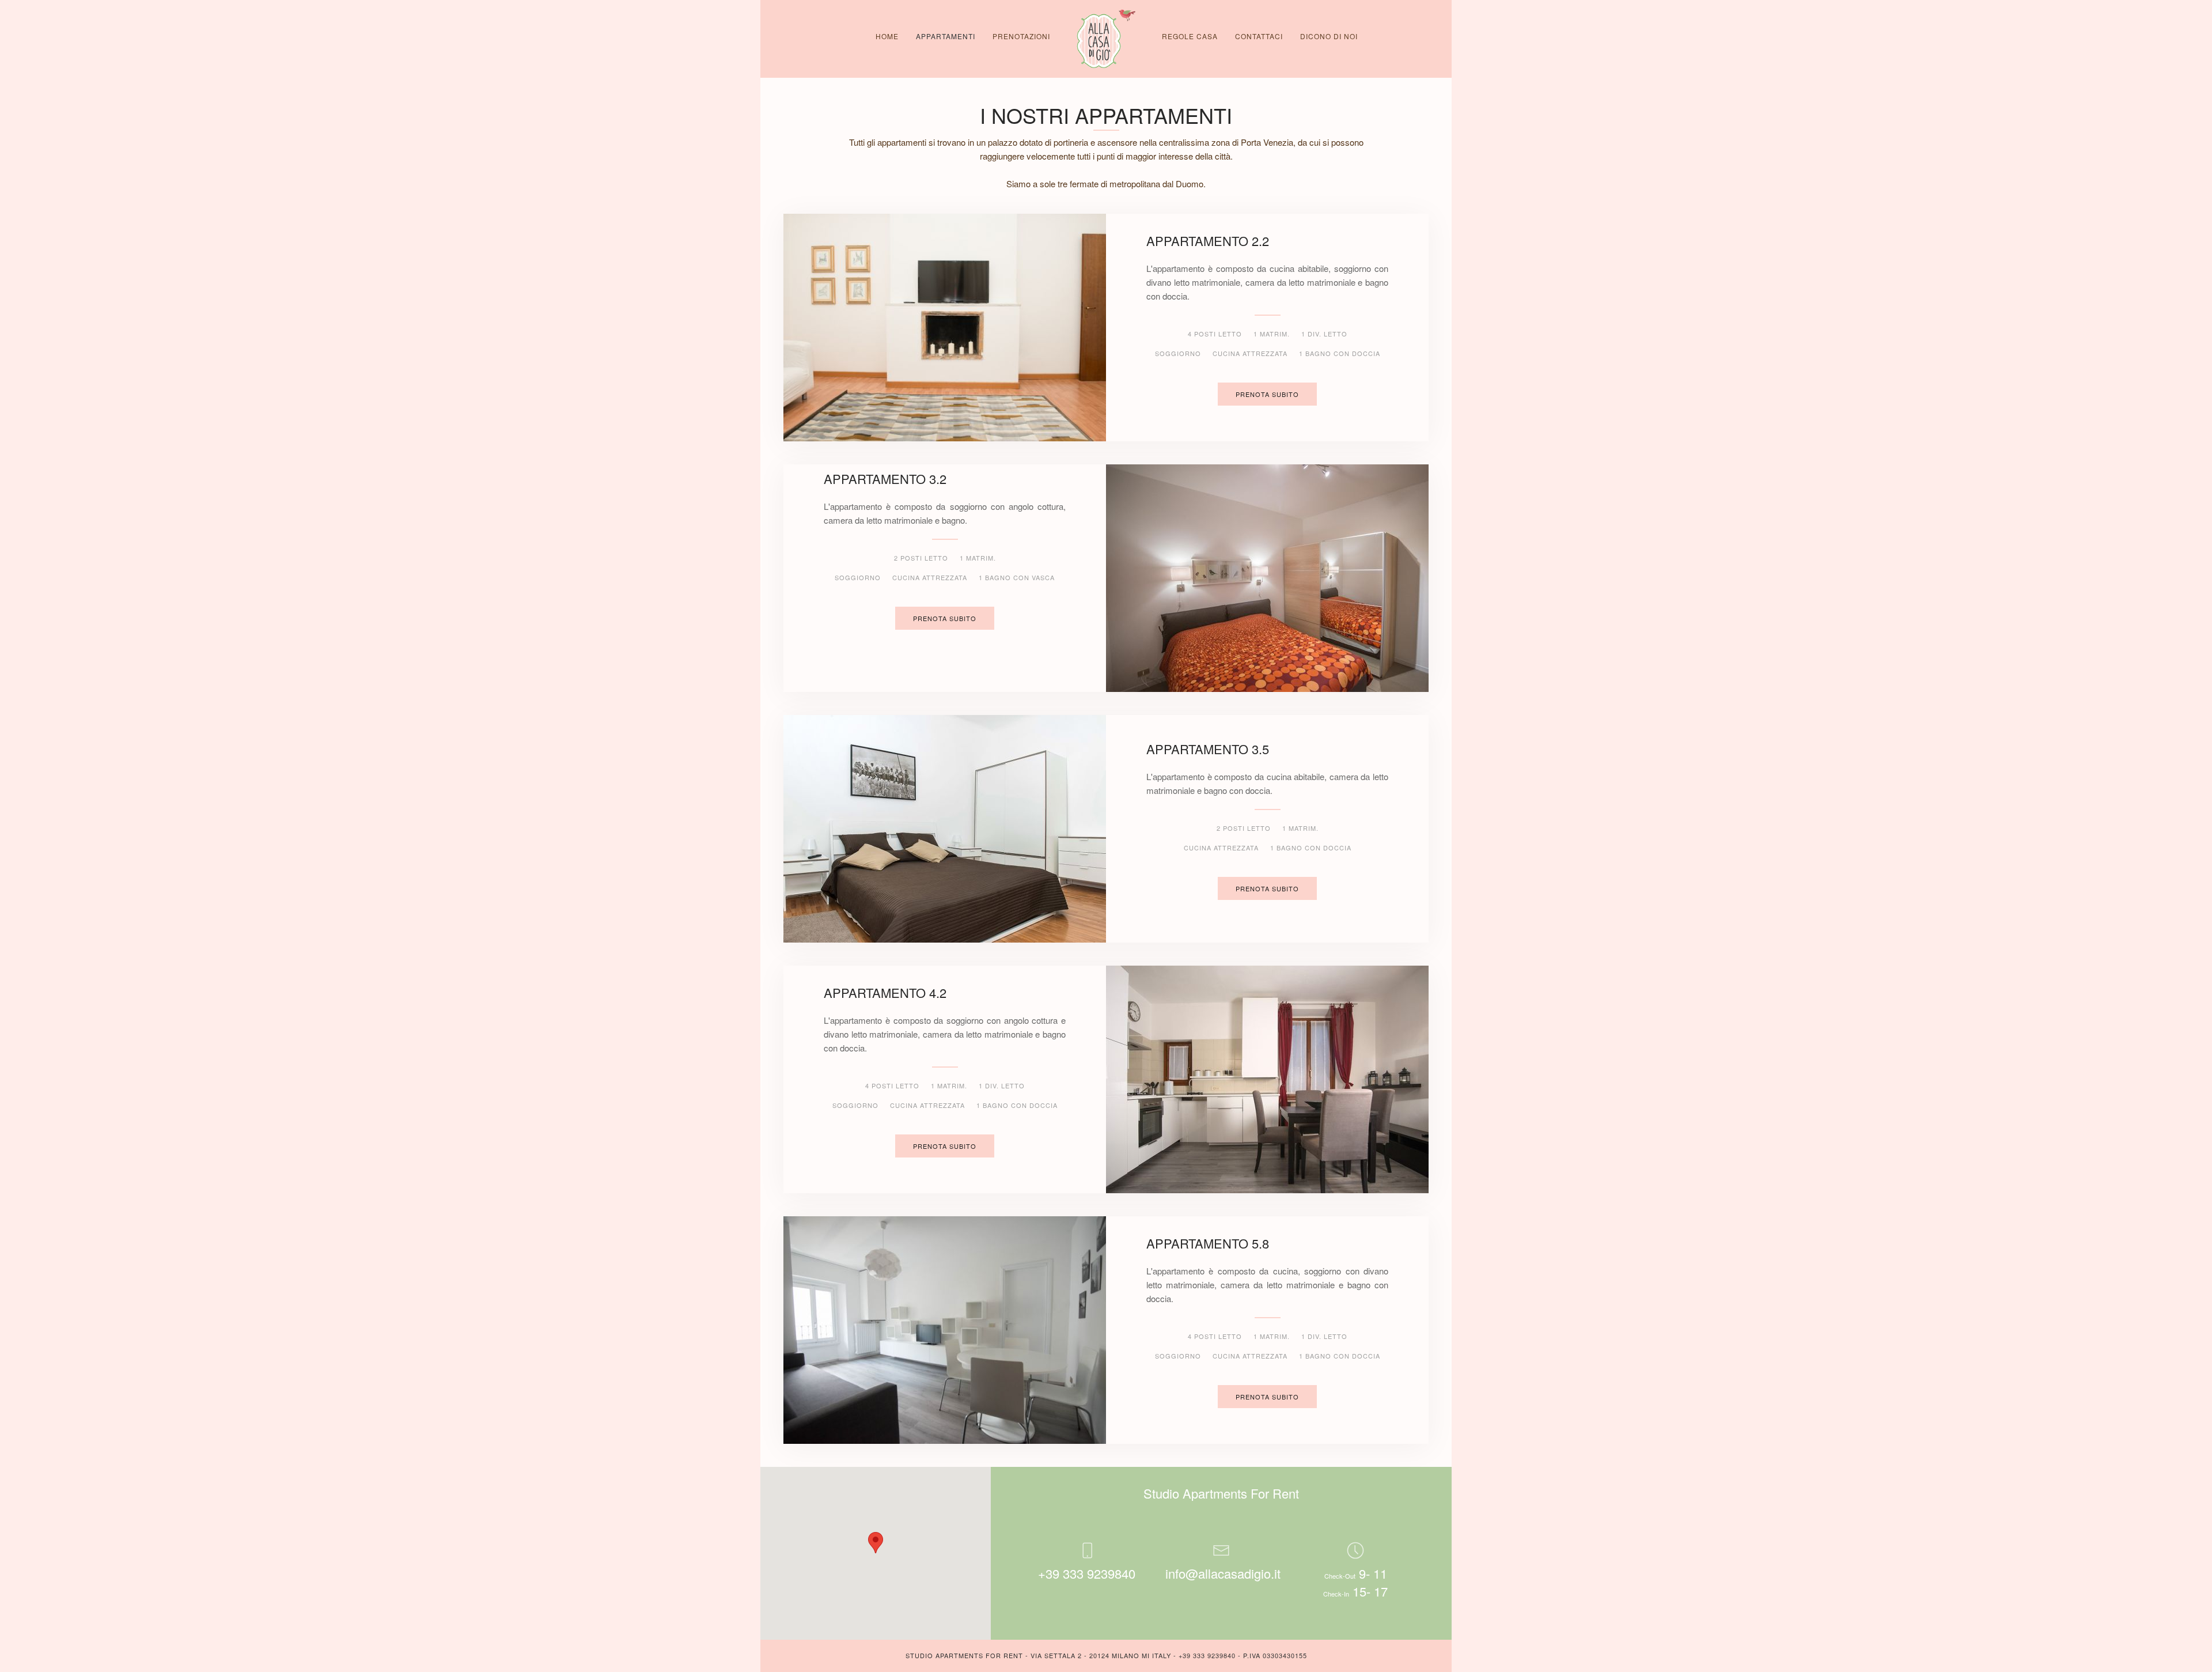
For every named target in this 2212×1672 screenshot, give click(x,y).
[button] (876, 1543)
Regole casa (1190, 36)
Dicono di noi (1329, 36)
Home (887, 36)
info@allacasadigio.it (1223, 1573)
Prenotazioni (1021, 36)
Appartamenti (946, 36)
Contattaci (1259, 36)
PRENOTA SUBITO (1267, 394)
